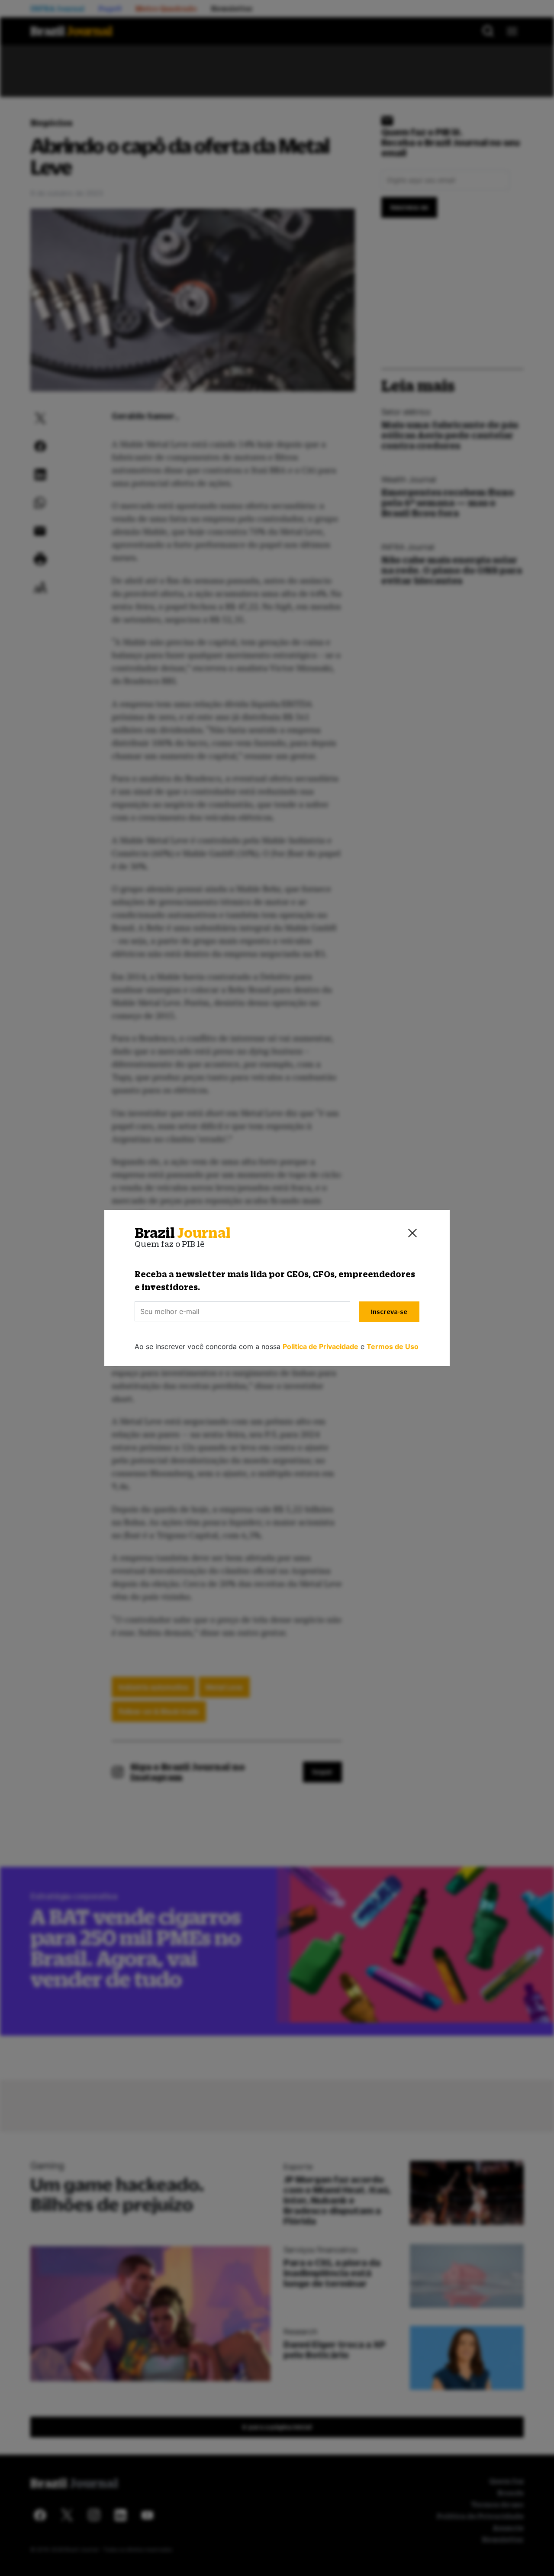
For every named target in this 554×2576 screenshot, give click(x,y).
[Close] (412, 1233)
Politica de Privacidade (320, 1346)
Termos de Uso (393, 1346)
